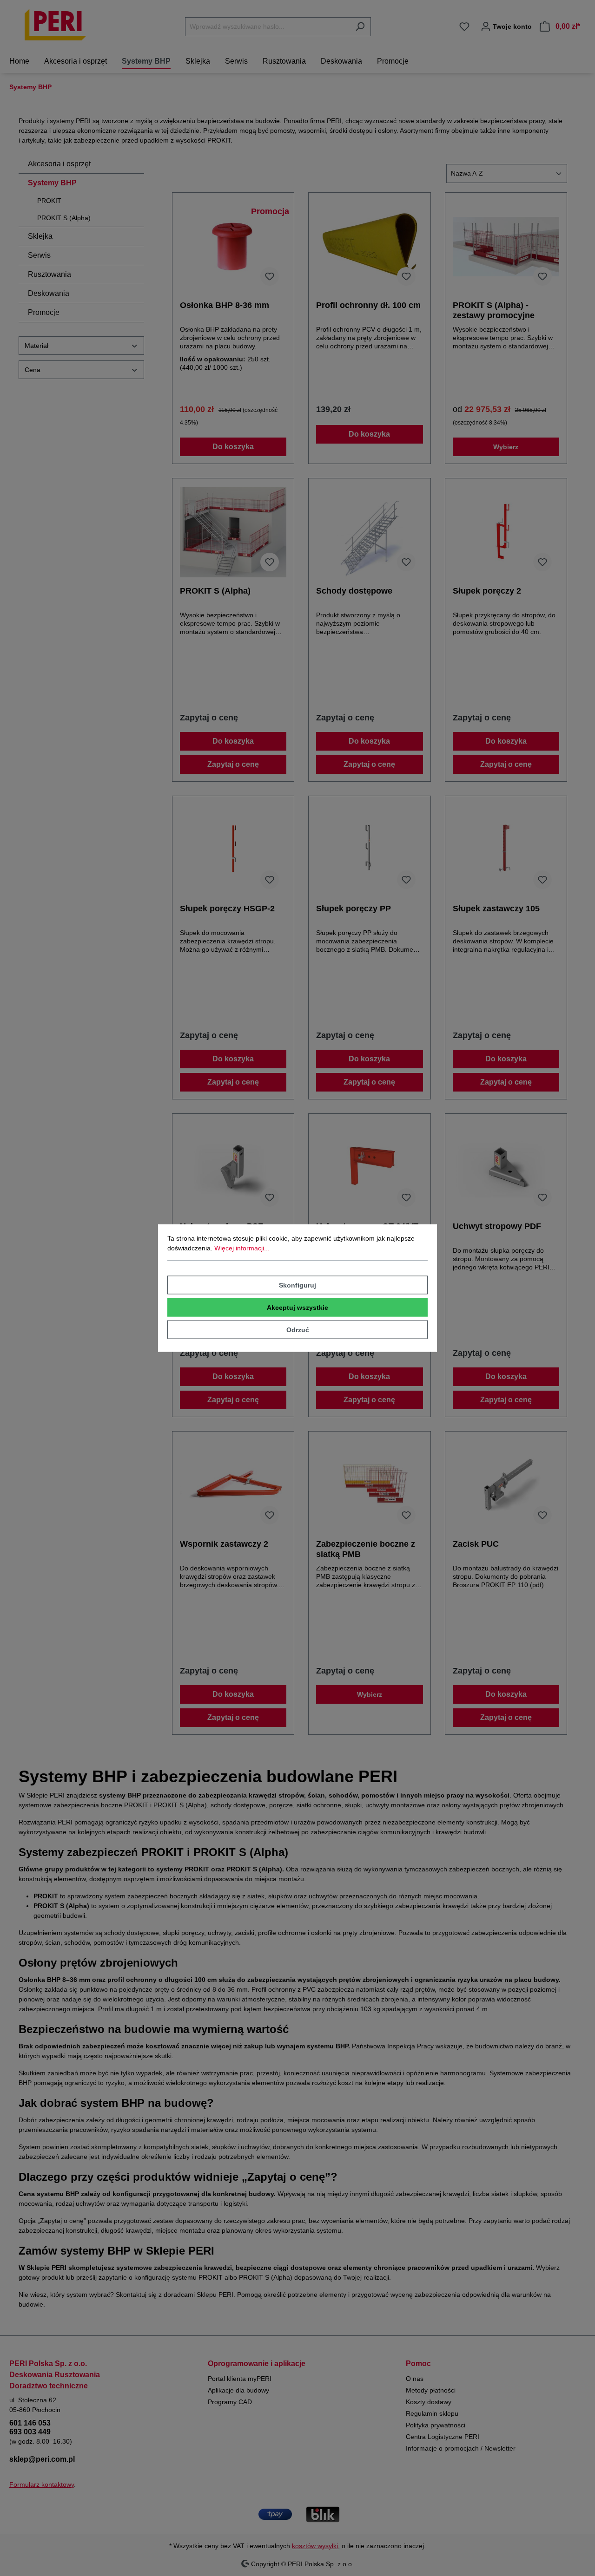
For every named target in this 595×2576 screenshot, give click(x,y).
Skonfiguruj (297, 1285)
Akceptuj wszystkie (297, 1308)
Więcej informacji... (242, 1248)
